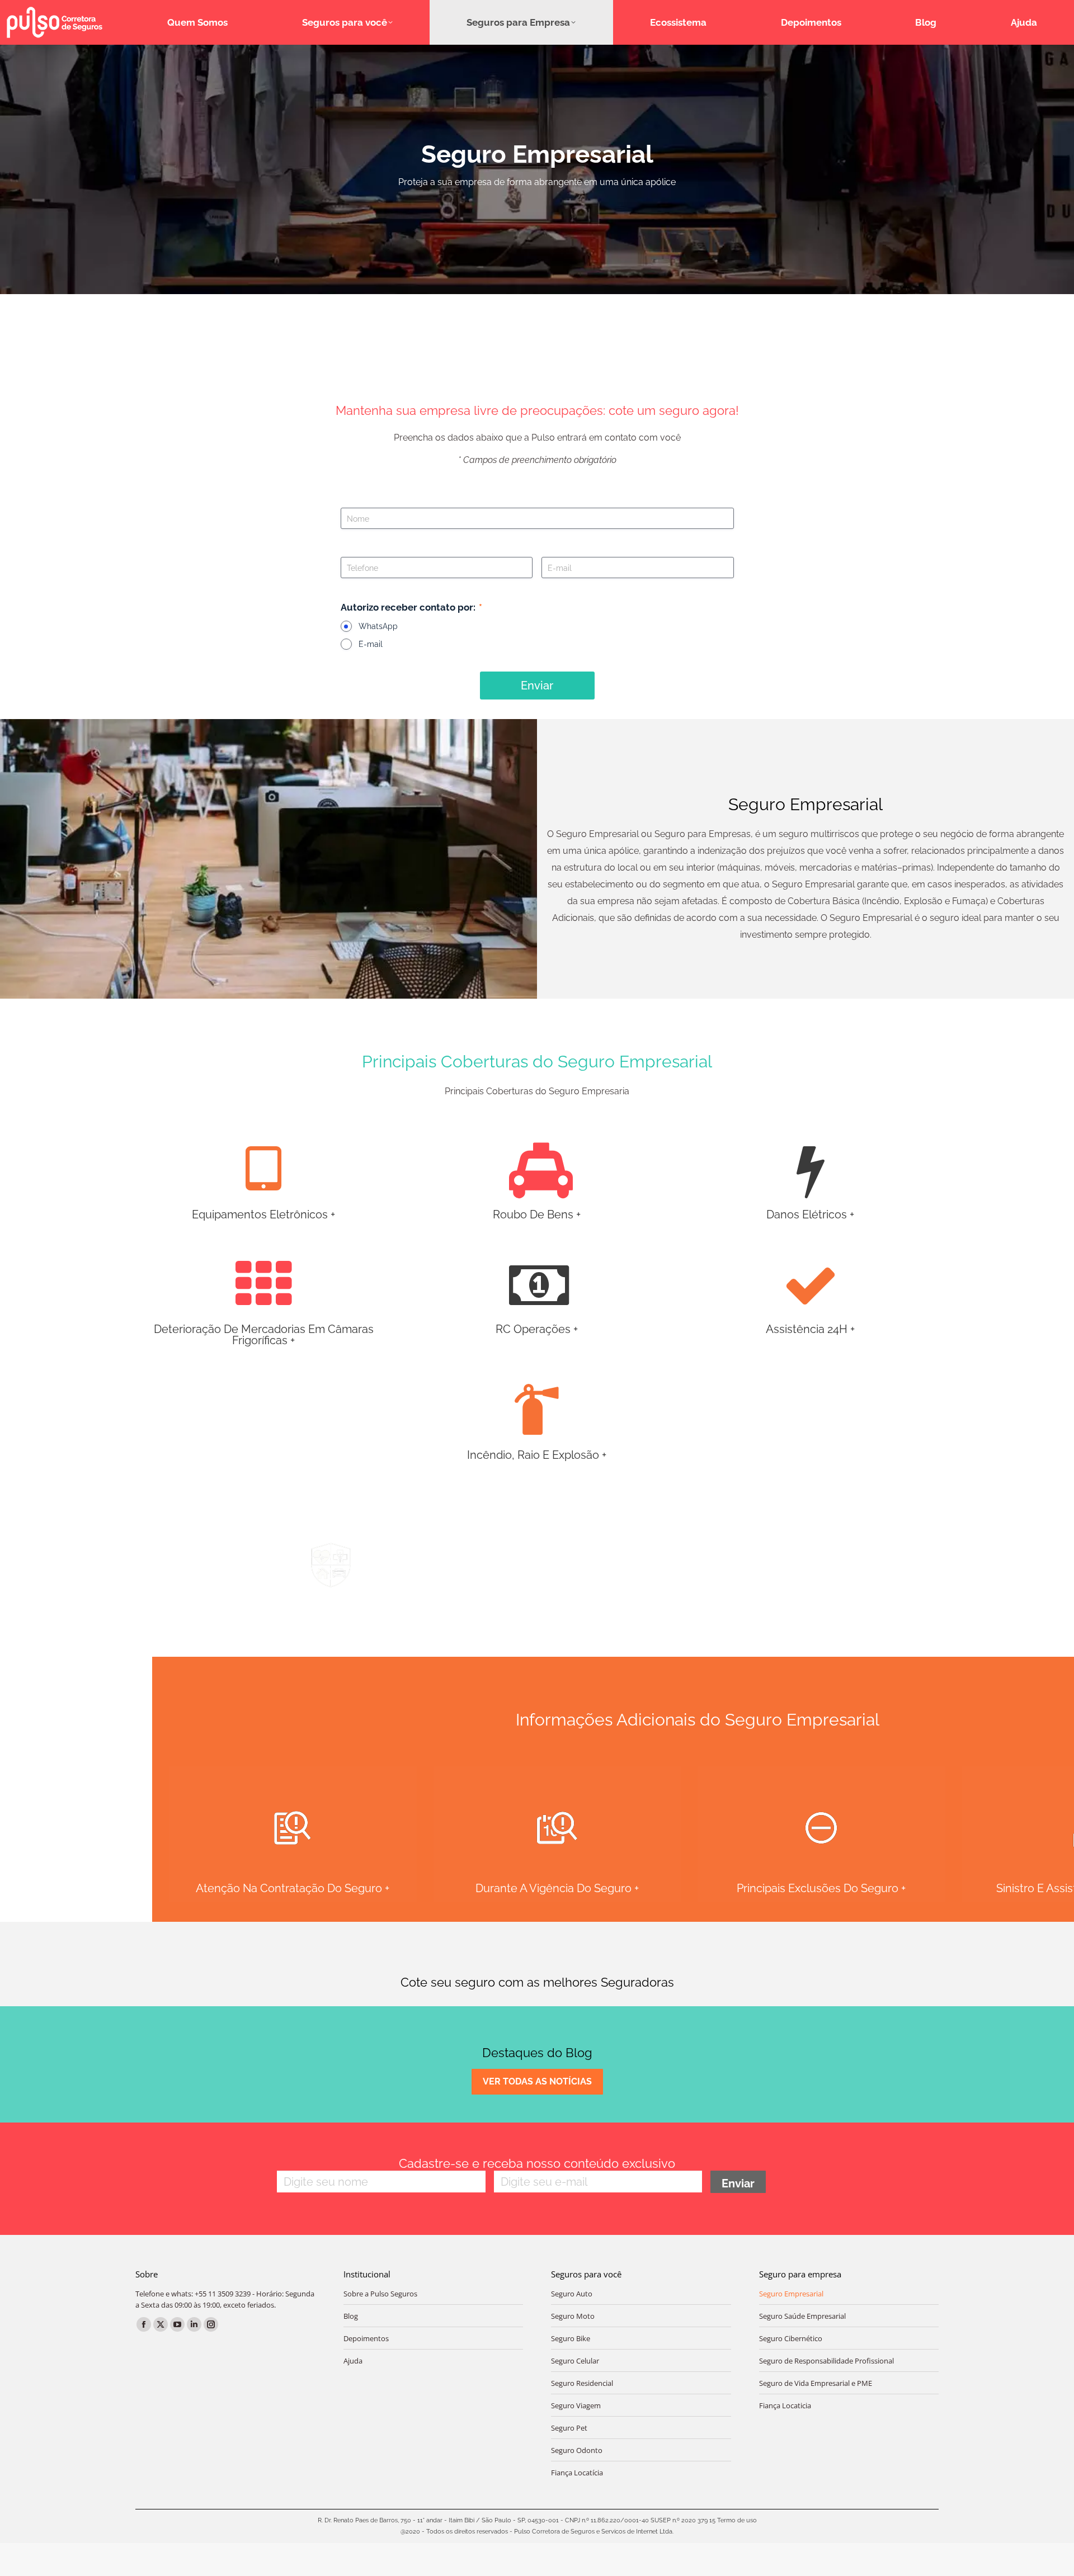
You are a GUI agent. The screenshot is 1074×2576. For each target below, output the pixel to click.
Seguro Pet (569, 2428)
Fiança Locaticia (785, 2405)
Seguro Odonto (577, 2450)
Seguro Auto (572, 2294)
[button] (264, 1181)
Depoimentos (366, 2338)
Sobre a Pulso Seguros (380, 2294)
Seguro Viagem (576, 2405)
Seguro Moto (573, 2316)
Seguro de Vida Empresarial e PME (816, 2383)
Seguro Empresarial (791, 2294)
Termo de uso (737, 2520)
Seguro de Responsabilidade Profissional (826, 2361)
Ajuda (353, 2361)
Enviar (537, 686)
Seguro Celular (575, 2361)
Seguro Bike (571, 2338)
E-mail (371, 644)
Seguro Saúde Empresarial (802, 2316)
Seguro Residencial (582, 2383)
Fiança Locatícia (577, 2473)
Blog (351, 2316)
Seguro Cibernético (791, 2338)
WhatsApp (378, 626)
